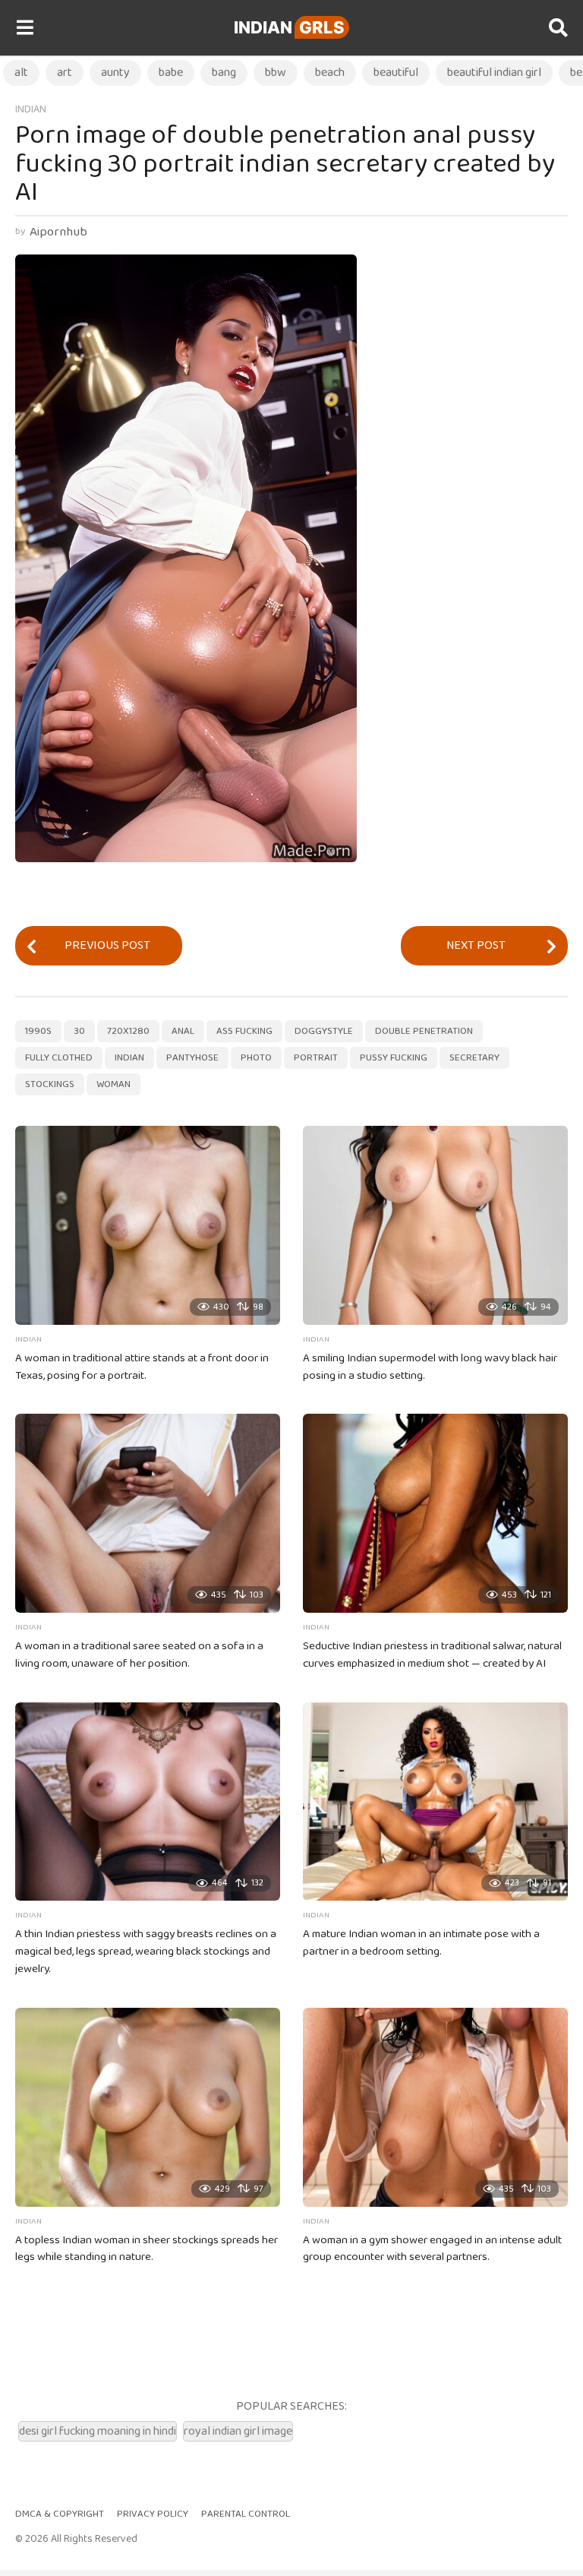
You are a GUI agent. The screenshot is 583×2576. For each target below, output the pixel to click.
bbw (276, 73)
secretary (474, 1058)
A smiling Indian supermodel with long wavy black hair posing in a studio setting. (430, 1367)
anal (183, 1031)
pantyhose (192, 1058)
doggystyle (324, 1031)
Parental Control (246, 2514)
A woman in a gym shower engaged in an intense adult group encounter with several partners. (432, 2249)
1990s (38, 1031)
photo (256, 1058)
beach (330, 73)
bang (224, 73)
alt (21, 73)
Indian (289, 27)
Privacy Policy (153, 2514)
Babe (171, 73)
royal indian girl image (238, 2431)
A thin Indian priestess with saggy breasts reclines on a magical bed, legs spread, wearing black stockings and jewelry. (146, 1952)
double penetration (424, 1031)
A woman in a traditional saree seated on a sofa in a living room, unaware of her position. (139, 1655)
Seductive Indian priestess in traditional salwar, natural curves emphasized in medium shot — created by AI (432, 1655)
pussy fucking (394, 1058)
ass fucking (244, 1031)
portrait (316, 1058)
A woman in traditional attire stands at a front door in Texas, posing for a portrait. (142, 1367)
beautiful (396, 73)
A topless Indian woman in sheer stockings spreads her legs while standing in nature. (147, 2249)
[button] (25, 28)
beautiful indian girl (494, 73)
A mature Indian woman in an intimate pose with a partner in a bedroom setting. (421, 1943)
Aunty (115, 73)
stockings (50, 1084)
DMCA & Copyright (60, 2514)
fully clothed (59, 1058)
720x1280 (128, 1031)
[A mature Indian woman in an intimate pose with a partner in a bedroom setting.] (435, 1802)
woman (113, 1084)
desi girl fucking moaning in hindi (98, 2431)
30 (79, 1031)
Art (65, 73)
